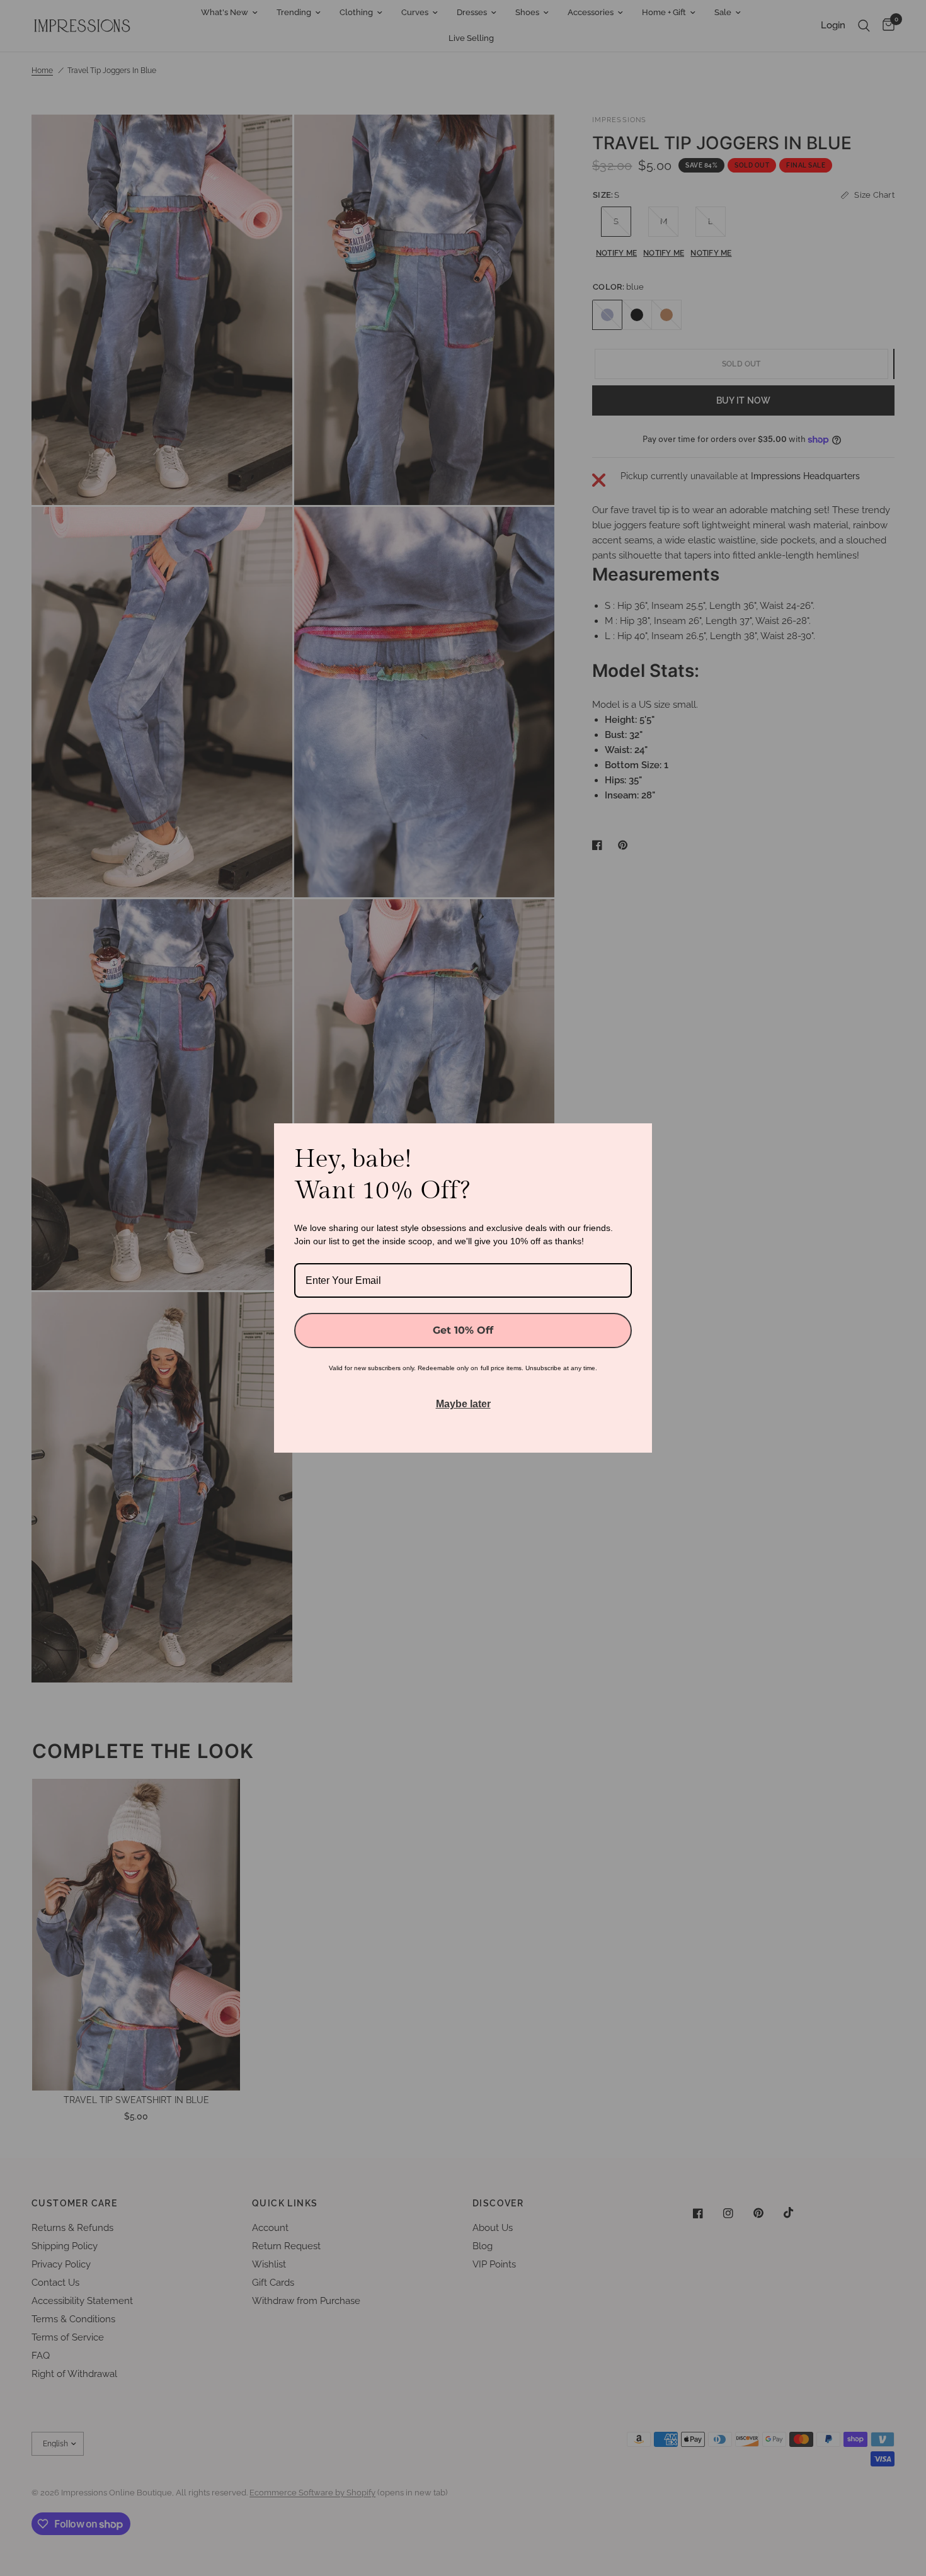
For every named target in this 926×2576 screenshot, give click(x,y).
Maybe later (463, 1404)
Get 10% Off (463, 1330)
